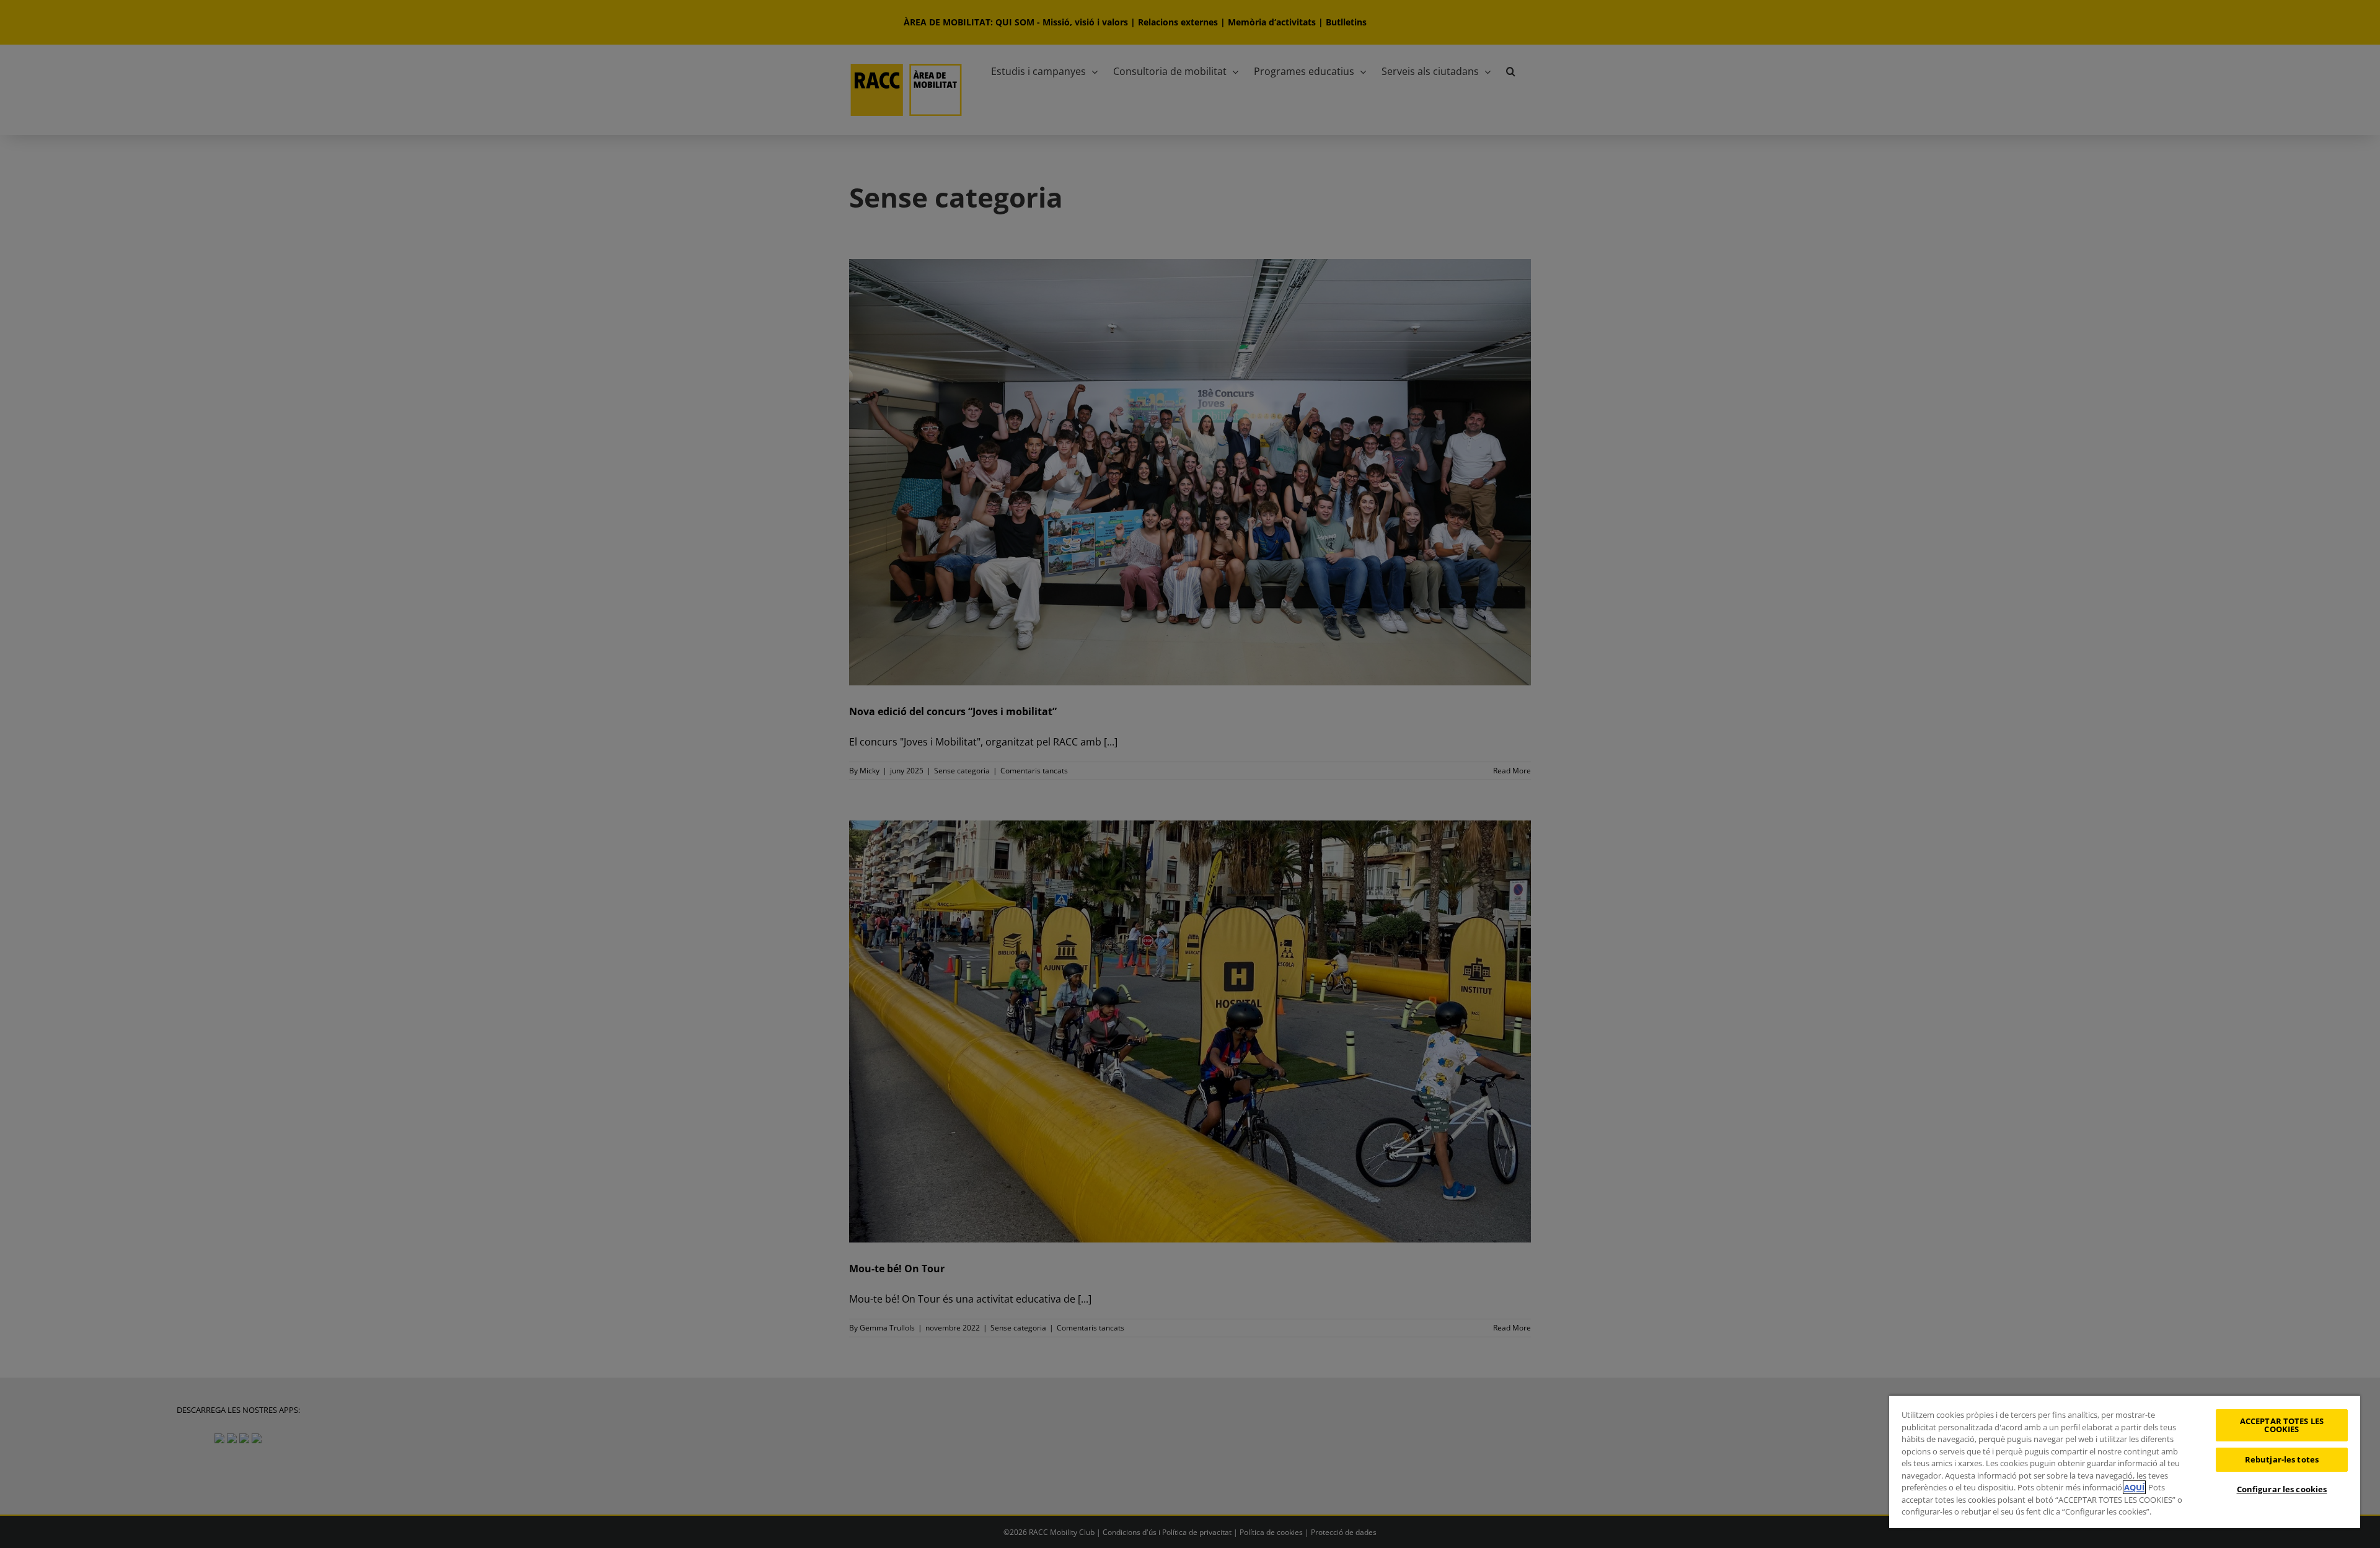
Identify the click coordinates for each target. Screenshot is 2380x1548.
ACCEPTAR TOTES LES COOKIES (2282, 1425)
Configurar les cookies (2282, 1489)
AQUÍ (2134, 1487)
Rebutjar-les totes (2282, 1459)
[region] (2125, 1462)
